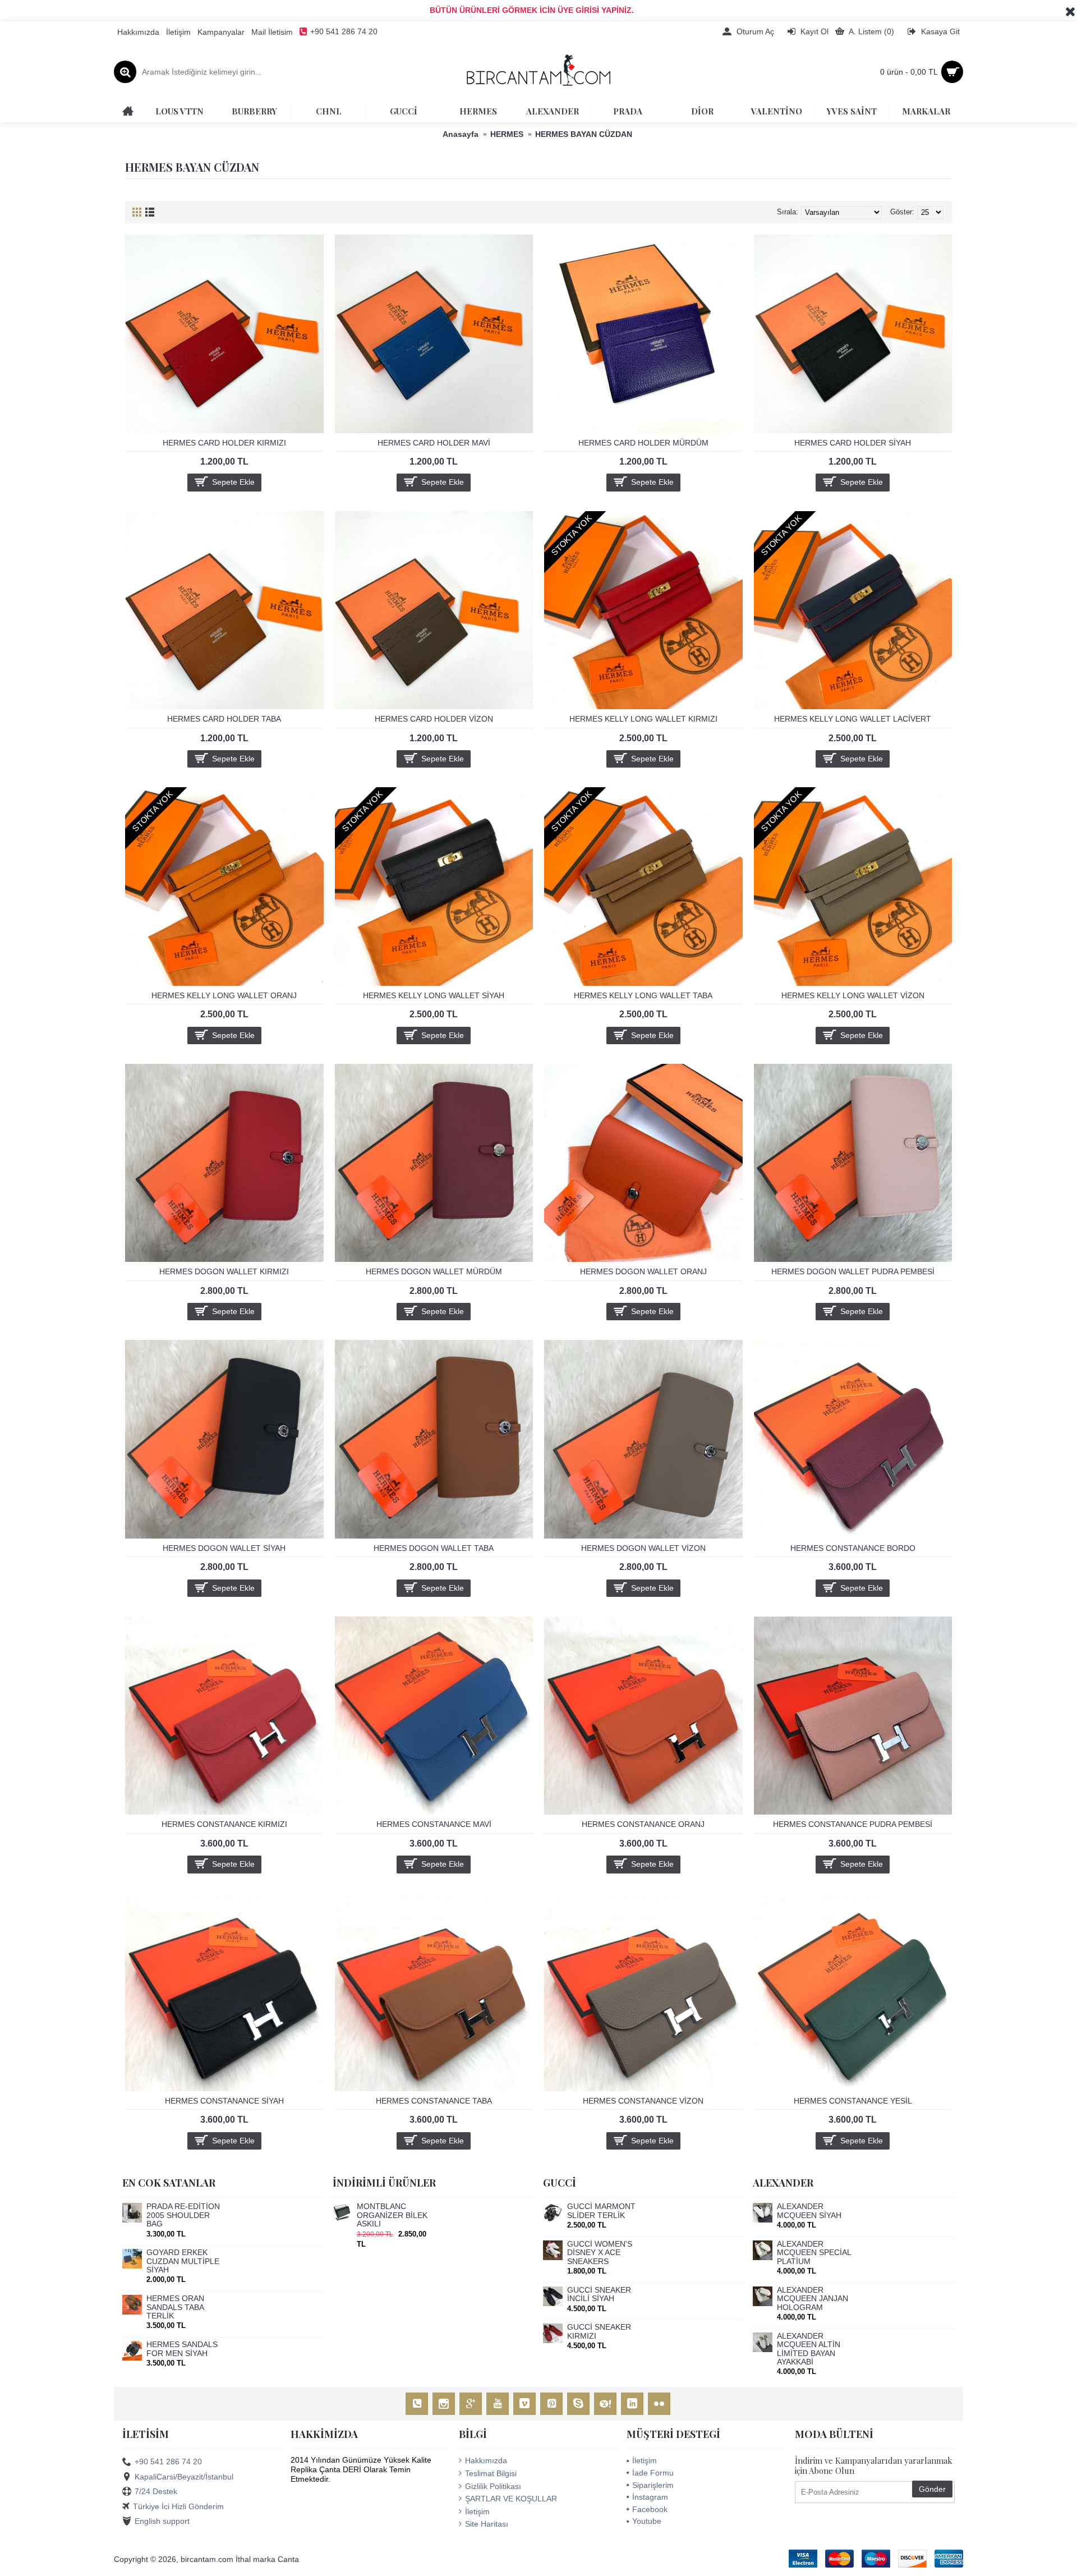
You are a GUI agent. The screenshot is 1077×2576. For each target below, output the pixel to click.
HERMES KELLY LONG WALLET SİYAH (434, 995)
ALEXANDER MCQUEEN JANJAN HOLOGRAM (813, 2299)
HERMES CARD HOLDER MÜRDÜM (643, 443)
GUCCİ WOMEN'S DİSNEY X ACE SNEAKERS (600, 2253)
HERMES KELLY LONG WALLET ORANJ (224, 995)
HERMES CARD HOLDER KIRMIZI (224, 443)
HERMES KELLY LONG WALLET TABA (643, 995)
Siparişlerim (653, 2485)
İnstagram (650, 2497)
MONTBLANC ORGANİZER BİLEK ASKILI (392, 2215)
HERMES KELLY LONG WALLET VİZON (853, 995)
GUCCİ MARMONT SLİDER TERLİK (601, 2211)
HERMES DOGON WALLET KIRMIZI (224, 1271)
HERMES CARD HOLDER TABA (224, 719)
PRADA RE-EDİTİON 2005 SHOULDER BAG (183, 2215)
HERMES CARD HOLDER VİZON (434, 719)
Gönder (932, 2489)
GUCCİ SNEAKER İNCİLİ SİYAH (599, 2294)
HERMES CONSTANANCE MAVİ (434, 1824)
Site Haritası (487, 2524)
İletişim (477, 2511)
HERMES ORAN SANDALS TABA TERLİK (175, 2307)
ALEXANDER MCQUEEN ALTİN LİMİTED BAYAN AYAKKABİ (809, 2349)
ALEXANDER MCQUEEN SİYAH (809, 2211)
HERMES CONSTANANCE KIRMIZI (224, 1824)
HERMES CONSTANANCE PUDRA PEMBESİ (853, 1824)
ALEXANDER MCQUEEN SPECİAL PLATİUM (814, 2253)
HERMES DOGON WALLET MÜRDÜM (434, 1271)
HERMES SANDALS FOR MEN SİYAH (182, 2349)
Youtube (647, 2521)
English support (162, 2521)
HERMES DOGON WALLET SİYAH (224, 1548)
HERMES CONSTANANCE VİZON (643, 2101)
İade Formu (653, 2473)
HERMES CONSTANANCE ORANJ (643, 1824)
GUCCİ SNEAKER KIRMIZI (599, 2331)
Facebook (650, 2509)
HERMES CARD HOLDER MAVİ (434, 443)
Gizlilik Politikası (493, 2486)
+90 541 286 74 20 (168, 2462)
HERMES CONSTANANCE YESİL (853, 2101)
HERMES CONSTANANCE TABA (434, 2101)
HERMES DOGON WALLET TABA (434, 1548)
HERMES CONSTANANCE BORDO (853, 1548)
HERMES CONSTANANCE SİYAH (224, 2101)
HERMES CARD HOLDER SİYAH (853, 443)
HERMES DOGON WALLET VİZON (643, 1548)
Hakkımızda (486, 2460)
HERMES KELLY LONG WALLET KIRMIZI (643, 719)
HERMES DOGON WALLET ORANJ (643, 1271)
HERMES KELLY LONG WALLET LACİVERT (853, 719)
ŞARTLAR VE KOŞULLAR (511, 2499)
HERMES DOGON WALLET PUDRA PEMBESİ (853, 1271)
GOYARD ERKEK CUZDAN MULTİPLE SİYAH (183, 2261)
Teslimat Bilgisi (491, 2473)
